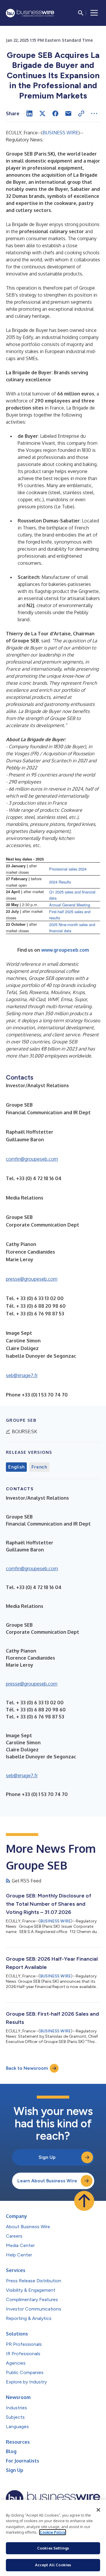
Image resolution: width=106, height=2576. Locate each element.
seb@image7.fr (22, 1375)
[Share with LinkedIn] (29, 113)
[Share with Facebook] (55, 113)
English (16, 1467)
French (39, 1467)
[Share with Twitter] (42, 113)
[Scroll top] (84, 2201)
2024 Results (60, 882)
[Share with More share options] (94, 113)
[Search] (81, 13)
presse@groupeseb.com (32, 1279)
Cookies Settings (53, 2548)
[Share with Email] (68, 113)
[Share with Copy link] (81, 113)
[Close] (98, 2510)
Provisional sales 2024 (68, 869)
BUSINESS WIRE (61, 133)
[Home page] (30, 13)
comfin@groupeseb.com (32, 1159)
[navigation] (94, 13)
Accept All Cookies (53, 2565)
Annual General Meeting (70, 905)
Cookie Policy (53, 2532)
